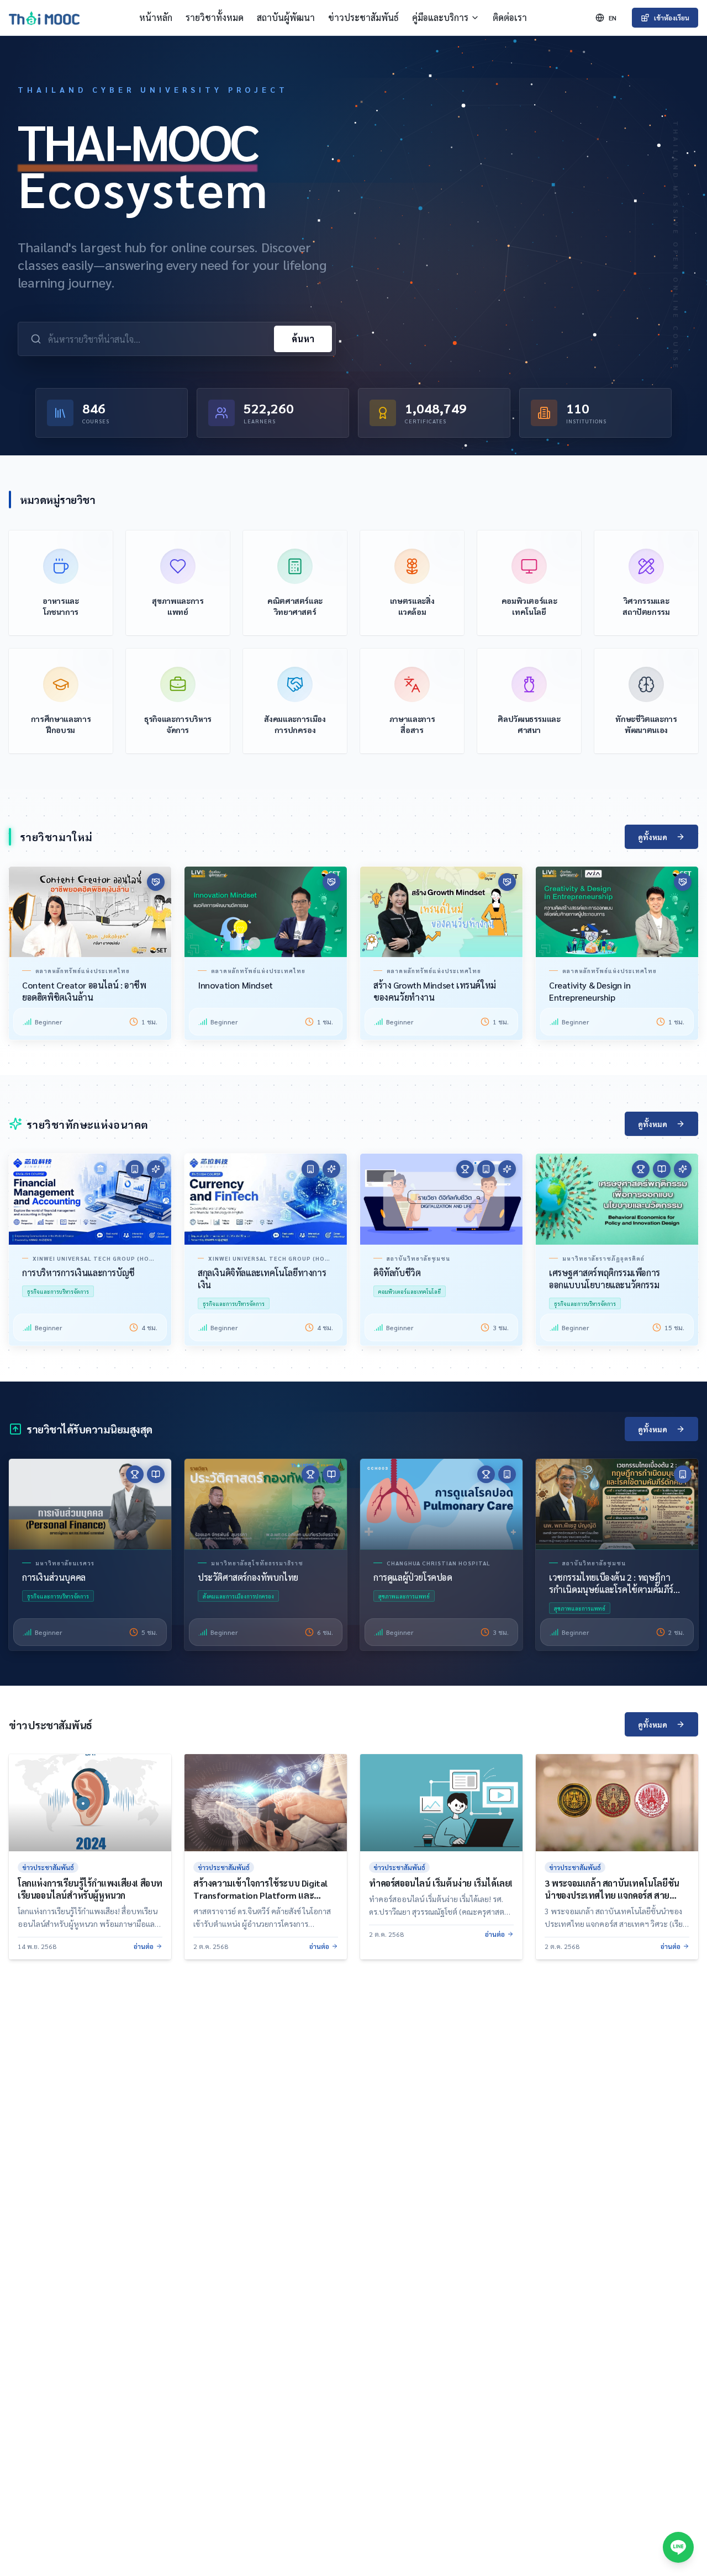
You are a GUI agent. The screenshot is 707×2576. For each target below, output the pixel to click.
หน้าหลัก (156, 17)
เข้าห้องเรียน (672, 18)
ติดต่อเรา (510, 17)
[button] (90, 1199)
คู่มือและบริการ (440, 17)
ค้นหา (303, 339)
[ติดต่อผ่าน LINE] (678, 2547)
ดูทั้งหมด (653, 837)
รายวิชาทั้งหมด (215, 17)
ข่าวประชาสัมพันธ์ (363, 17)
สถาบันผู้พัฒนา (286, 17)
